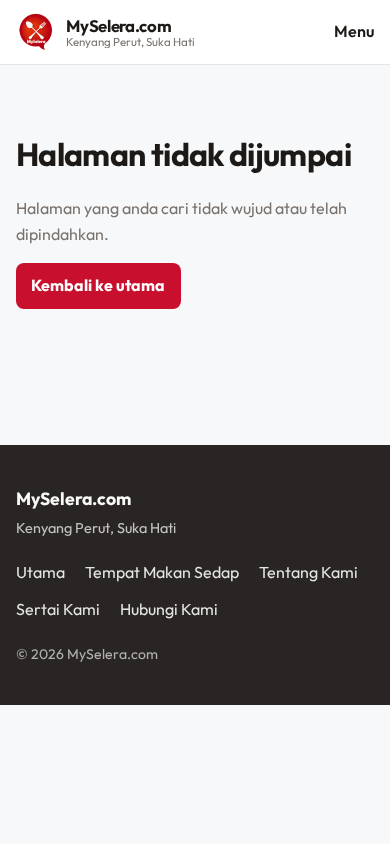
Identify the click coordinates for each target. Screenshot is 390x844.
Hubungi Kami (169, 609)
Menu (354, 31)
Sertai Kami (58, 609)
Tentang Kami (308, 572)
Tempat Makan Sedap (162, 572)
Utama (40, 572)
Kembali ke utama (98, 285)
